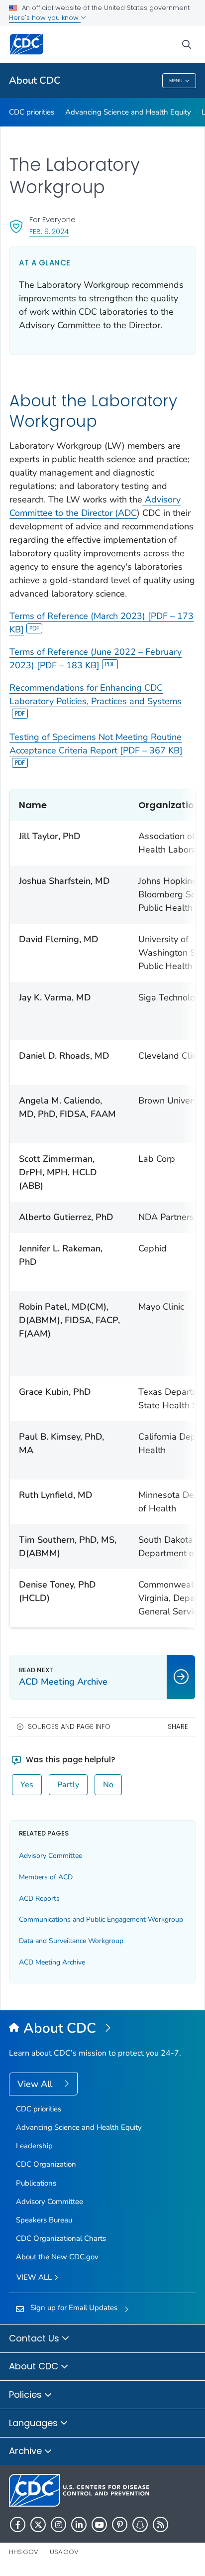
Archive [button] (27, 2451)
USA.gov (64, 2552)
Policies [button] (27, 2394)
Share (178, 1727)
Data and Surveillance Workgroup (71, 1941)
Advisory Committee (51, 1856)
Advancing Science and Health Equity (128, 112)
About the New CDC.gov (57, 2257)
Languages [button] (35, 2423)
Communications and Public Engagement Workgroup (101, 1919)
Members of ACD (46, 1877)
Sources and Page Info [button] (69, 1727)
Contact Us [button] (35, 2338)
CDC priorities (32, 112)
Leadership (34, 2146)
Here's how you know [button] (45, 18)
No (108, 1785)
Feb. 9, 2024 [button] (49, 231)
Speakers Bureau (44, 2220)
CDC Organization (46, 2164)
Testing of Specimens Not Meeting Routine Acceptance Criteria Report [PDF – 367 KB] (96, 744)
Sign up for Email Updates (74, 2308)
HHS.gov (24, 2552)
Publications (36, 2183)
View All (36, 2084)
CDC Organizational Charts (61, 2238)
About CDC (35, 80)
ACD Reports (39, 1899)
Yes (27, 1785)
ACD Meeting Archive (52, 1962)
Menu (176, 81)
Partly (68, 1785)
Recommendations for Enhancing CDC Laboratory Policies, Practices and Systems (96, 694)
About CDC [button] (35, 2366)
